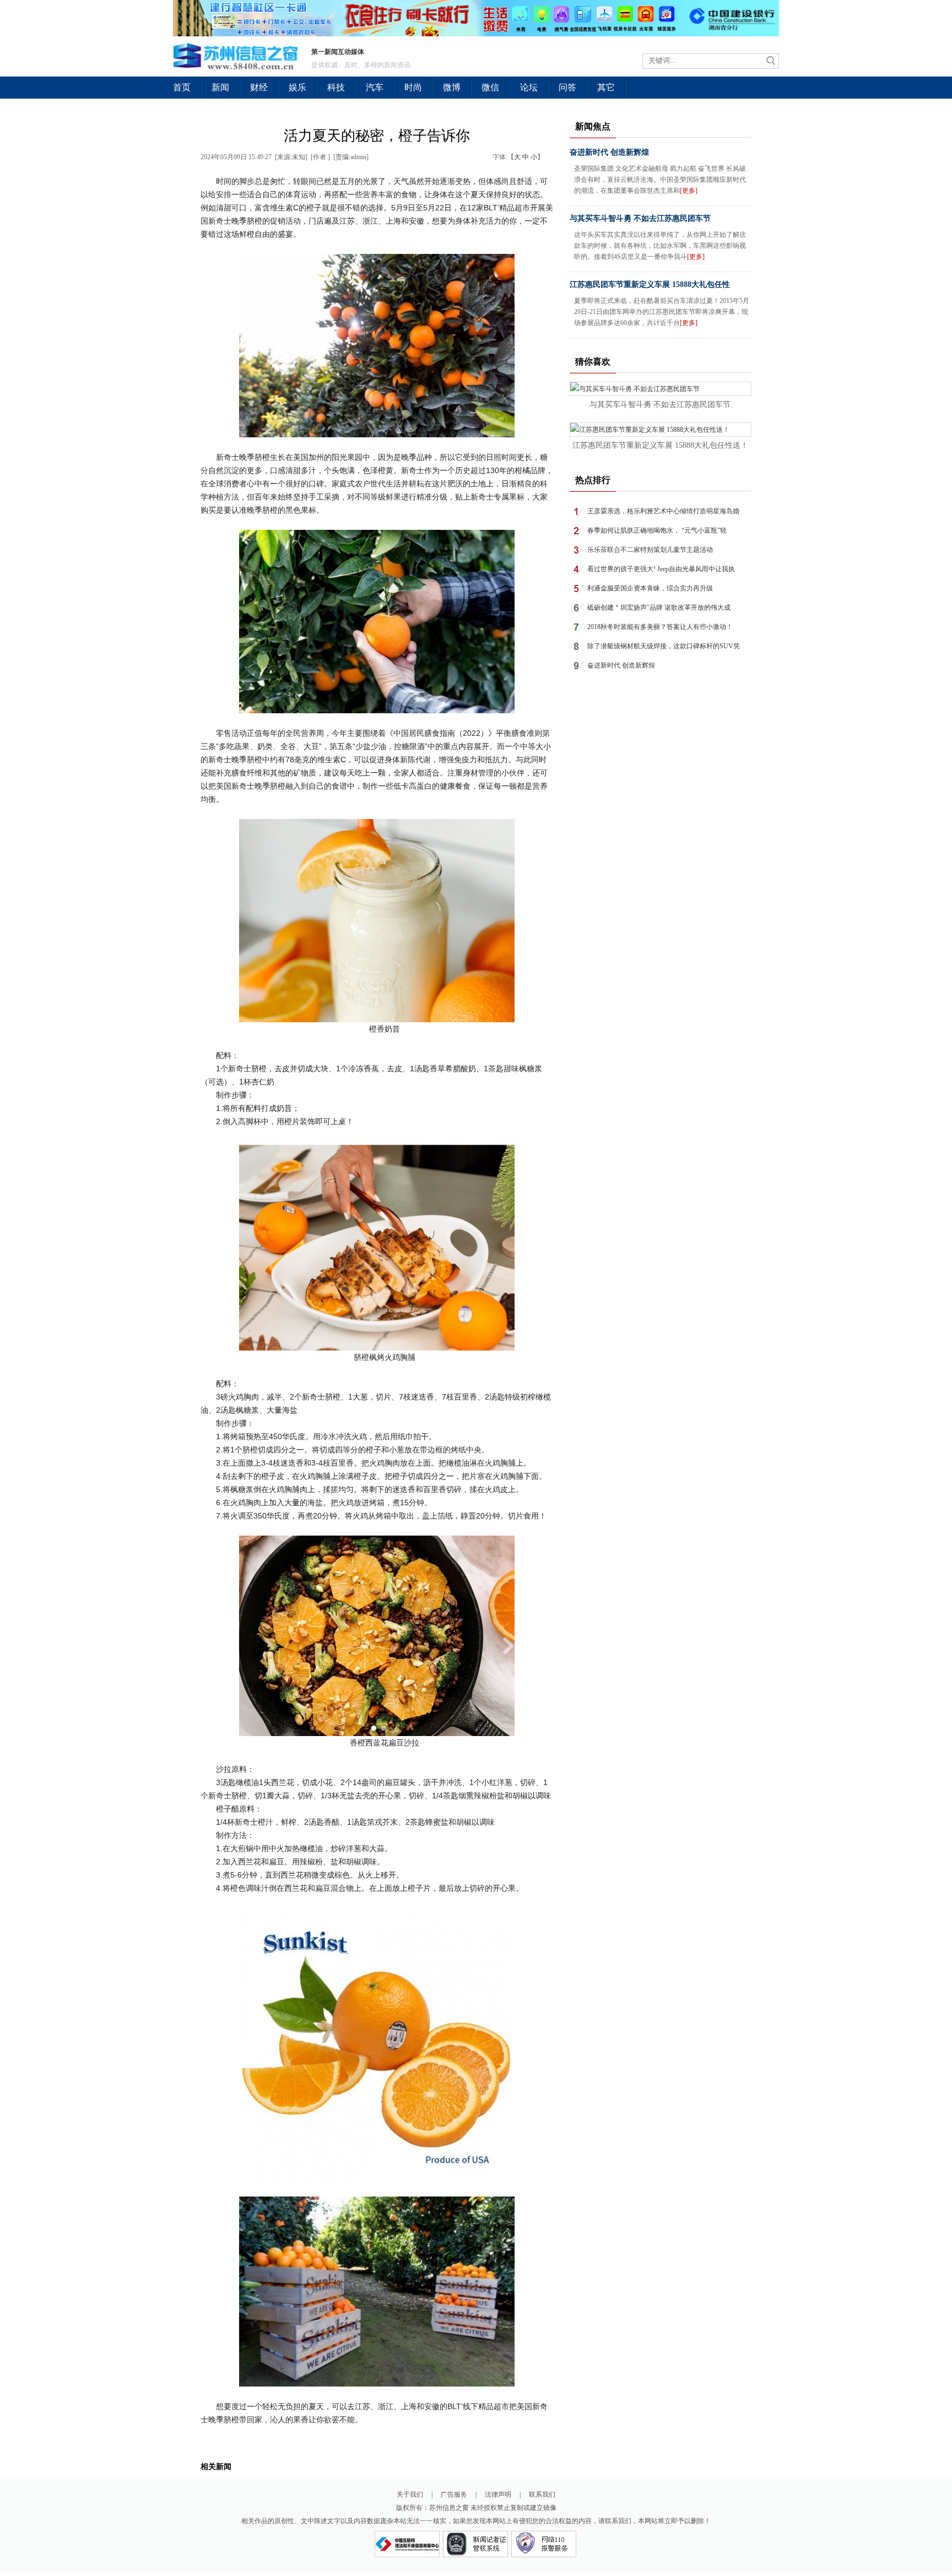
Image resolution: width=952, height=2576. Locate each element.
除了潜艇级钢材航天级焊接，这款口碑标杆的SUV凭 (664, 646)
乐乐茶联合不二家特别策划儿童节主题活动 (650, 550)
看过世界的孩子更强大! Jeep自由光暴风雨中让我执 (661, 569)
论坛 (529, 87)
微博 (452, 87)
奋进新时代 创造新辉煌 (609, 152)
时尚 (413, 87)
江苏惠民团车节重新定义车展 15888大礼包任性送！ (660, 445)
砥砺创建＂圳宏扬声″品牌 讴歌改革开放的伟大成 (659, 608)
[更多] (689, 191)
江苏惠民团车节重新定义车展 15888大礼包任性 (650, 284)
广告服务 (454, 2494)
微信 (490, 87)
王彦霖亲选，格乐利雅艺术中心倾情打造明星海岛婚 (663, 511)
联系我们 (542, 2494)
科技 (336, 87)
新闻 (220, 87)
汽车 (375, 87)
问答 (567, 87)
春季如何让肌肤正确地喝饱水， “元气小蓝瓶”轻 (657, 530)
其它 (606, 87)
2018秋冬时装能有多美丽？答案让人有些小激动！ (660, 627)
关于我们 (410, 2494)
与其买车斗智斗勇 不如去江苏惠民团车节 (640, 218)
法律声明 (498, 2494)
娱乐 (297, 87)
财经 (259, 87)
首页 (182, 87)
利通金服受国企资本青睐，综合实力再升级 (650, 588)
